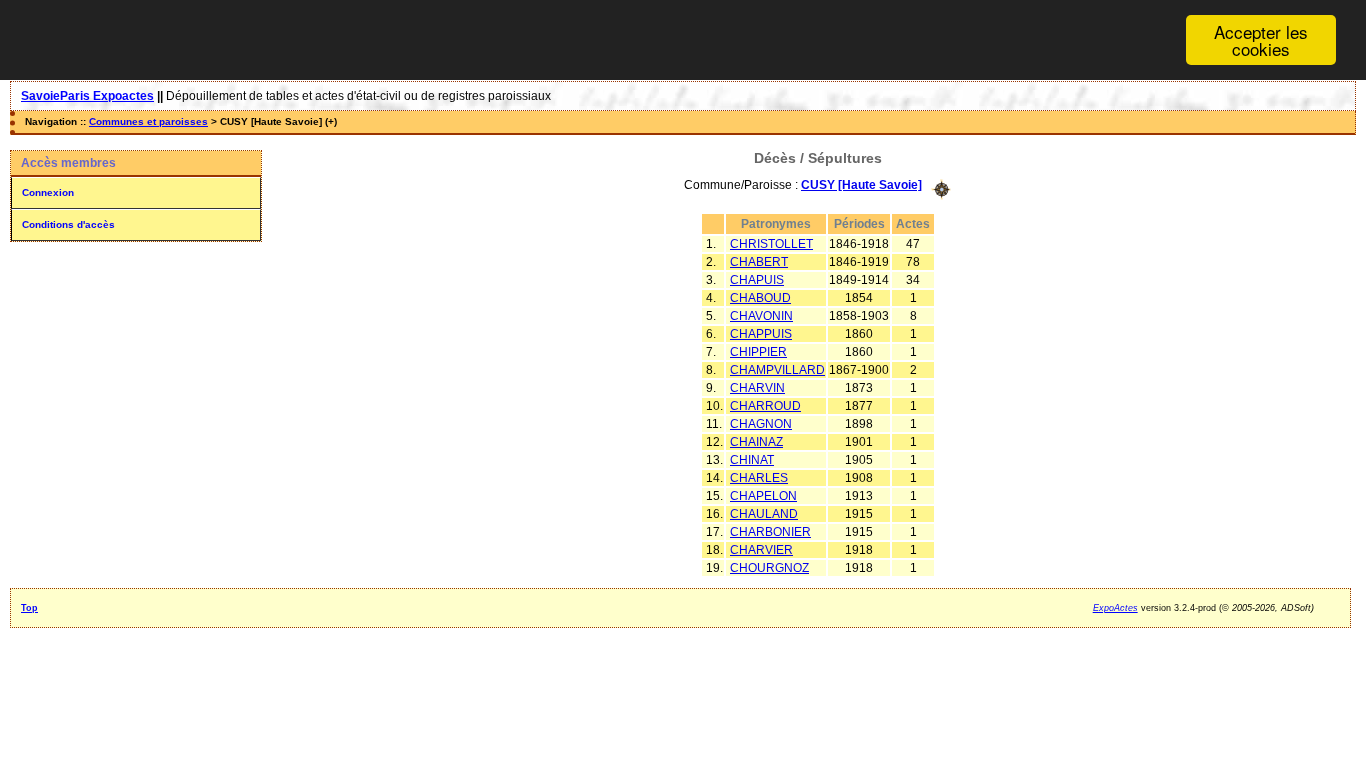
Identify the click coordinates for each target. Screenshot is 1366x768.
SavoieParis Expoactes (87, 96)
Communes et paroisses (148, 121)
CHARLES (759, 478)
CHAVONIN (761, 316)
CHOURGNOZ (769, 568)
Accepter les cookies (1261, 40)
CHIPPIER (758, 352)
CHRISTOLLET (771, 244)
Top (29, 608)
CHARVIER (761, 550)
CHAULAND (764, 514)
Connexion (48, 192)
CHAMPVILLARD (777, 370)
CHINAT (752, 460)
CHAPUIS (757, 280)
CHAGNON (761, 424)
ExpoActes (1115, 608)
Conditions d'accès (68, 224)
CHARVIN (757, 388)
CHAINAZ (756, 442)
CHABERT (759, 262)
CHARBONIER (770, 532)
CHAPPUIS (761, 334)
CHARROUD (765, 406)
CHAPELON (763, 496)
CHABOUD (760, 298)
